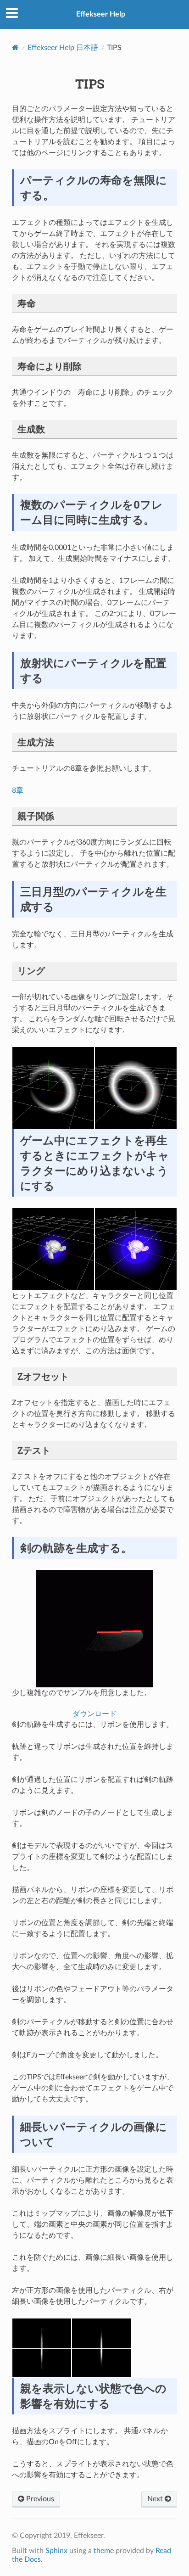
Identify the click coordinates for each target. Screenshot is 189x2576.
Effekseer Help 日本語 (63, 48)
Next (156, 2499)
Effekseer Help (101, 14)
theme (104, 2551)
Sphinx (56, 2551)
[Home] (15, 48)
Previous (39, 2499)
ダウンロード (94, 1714)
